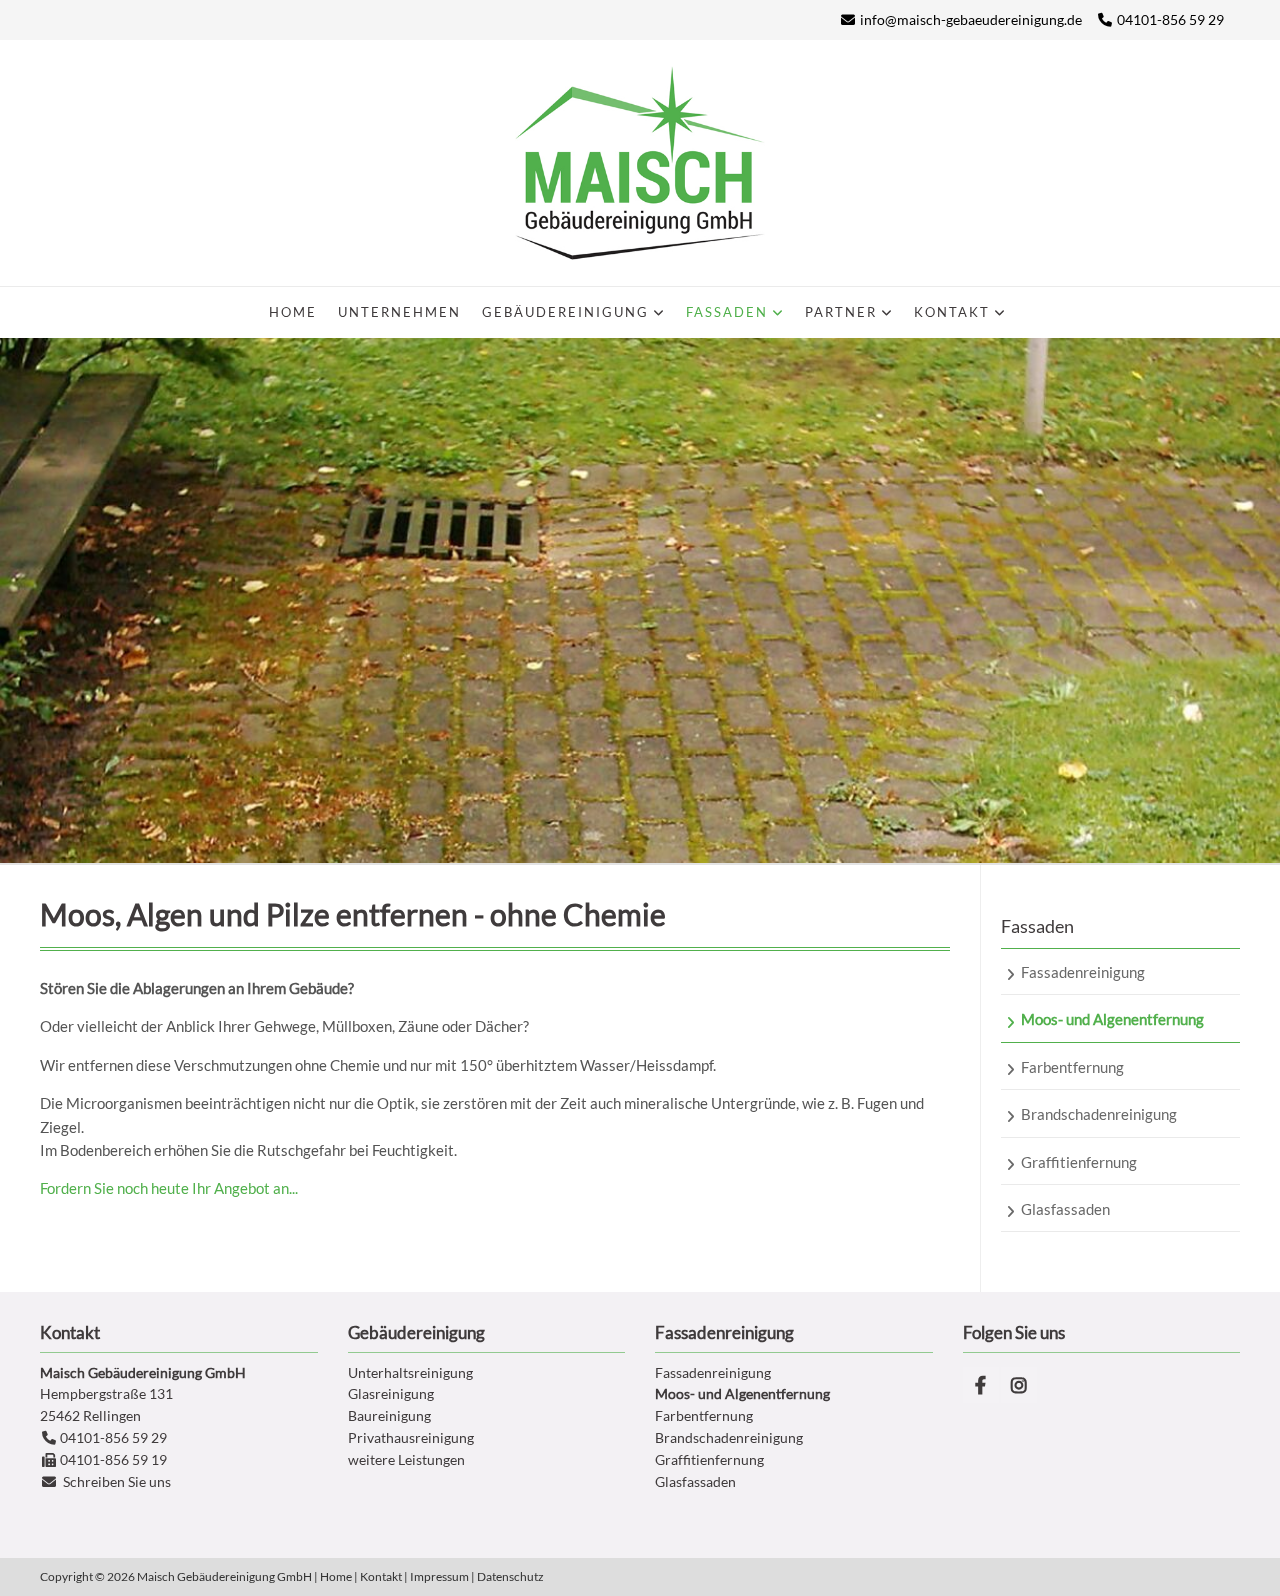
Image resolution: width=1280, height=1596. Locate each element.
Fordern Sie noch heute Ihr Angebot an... (169, 1188)
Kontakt (381, 1576)
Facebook (981, 1385)
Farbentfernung (704, 1415)
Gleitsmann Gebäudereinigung (640, 163)
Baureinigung (389, 1415)
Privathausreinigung (411, 1437)
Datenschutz (510, 1576)
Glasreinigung (391, 1393)
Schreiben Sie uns (117, 1481)
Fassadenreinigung (713, 1372)
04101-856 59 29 (1170, 19)
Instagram (1019, 1385)
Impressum (439, 1576)
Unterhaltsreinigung (410, 1372)
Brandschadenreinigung (729, 1437)
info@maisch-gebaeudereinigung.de (971, 19)
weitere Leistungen (406, 1459)
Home (336, 1576)
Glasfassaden (695, 1481)
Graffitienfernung (709, 1459)
